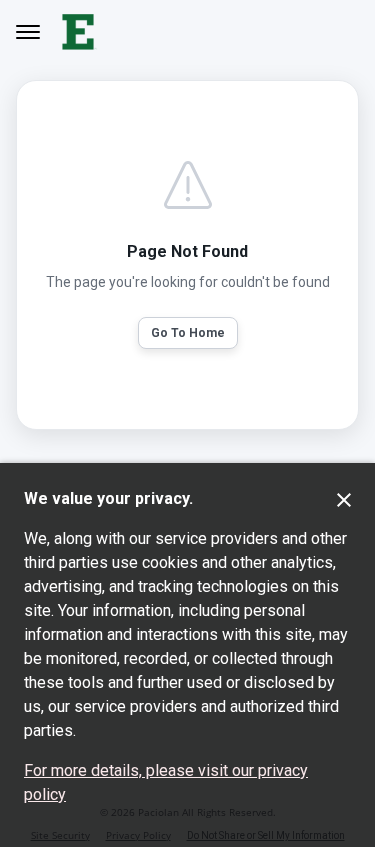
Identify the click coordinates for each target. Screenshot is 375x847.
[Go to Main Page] (80, 32)
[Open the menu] (28, 32)
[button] (188, 333)
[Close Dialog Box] (344, 500)
